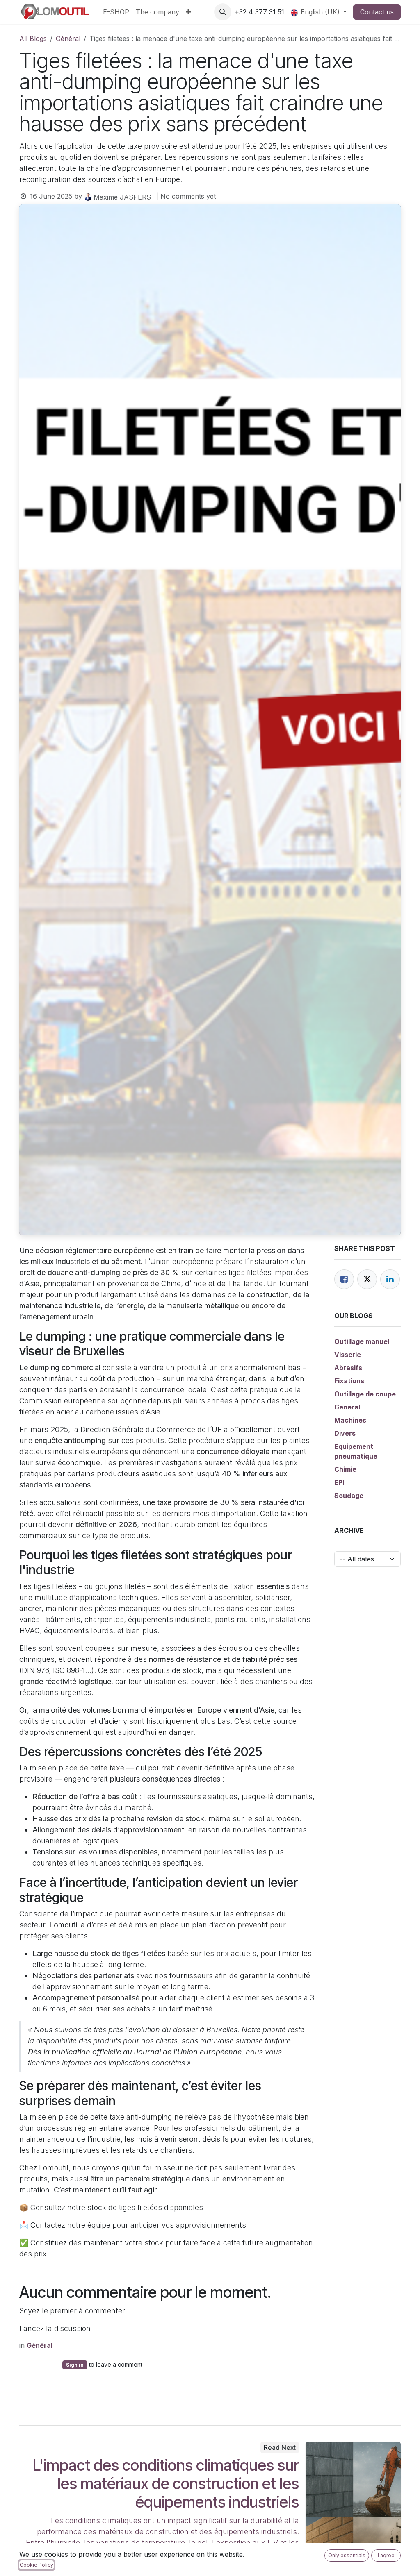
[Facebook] (344, 1279)
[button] (223, 12)
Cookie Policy (37, 2565)
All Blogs (33, 39)
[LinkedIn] (390, 1279)
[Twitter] (367, 1279)
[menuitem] (116, 12)
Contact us (377, 12)
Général (68, 39)
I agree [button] (386, 2555)
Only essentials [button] (347, 2555)
